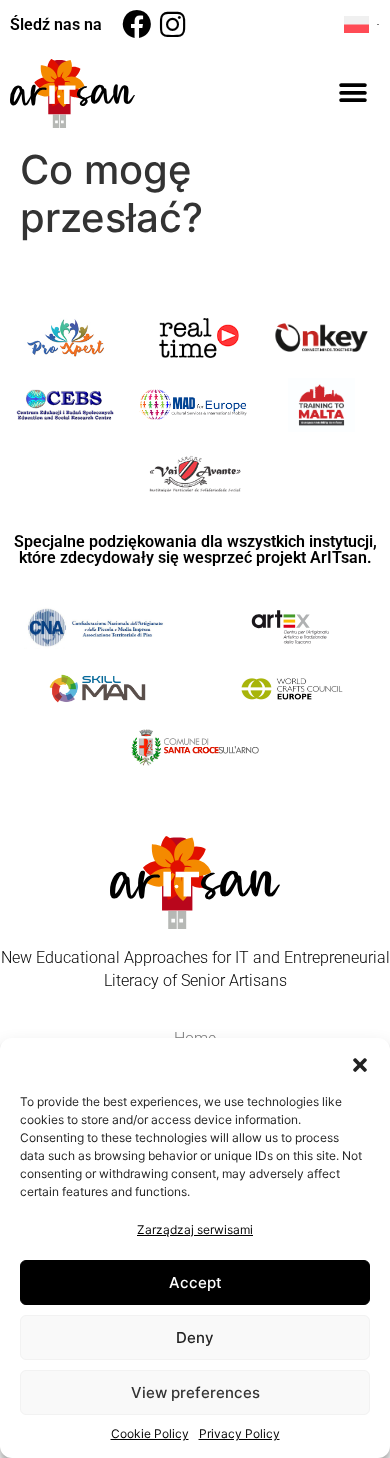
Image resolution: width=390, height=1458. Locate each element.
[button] (360, 1063)
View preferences (195, 1392)
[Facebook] (136, 24)
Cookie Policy (150, 1433)
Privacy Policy (239, 1433)
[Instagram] (172, 24)
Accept (195, 1282)
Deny (195, 1337)
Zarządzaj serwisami (195, 1229)
